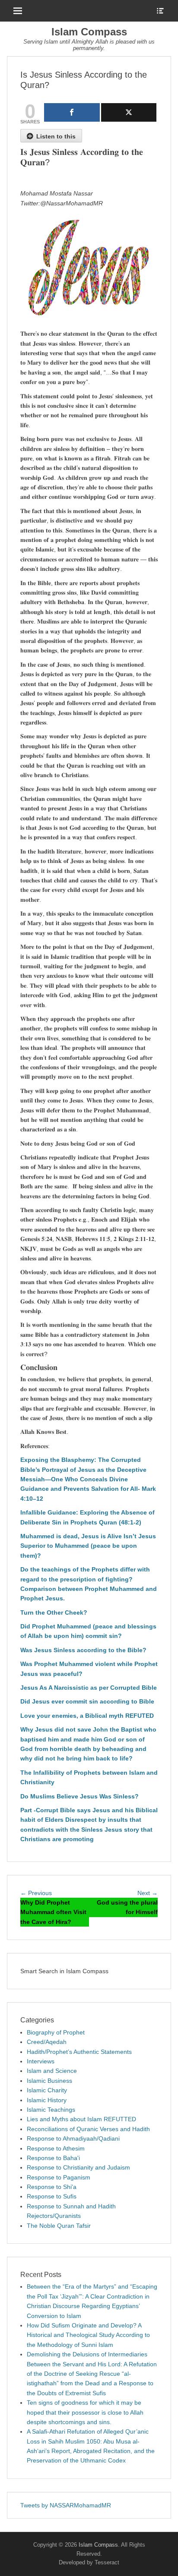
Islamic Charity (47, 2090)
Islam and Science (52, 2071)
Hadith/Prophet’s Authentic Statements (79, 2052)
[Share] (72, 112)
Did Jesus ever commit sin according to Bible (87, 1701)
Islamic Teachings (51, 2110)
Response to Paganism (59, 2177)
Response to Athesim (56, 2148)
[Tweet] (129, 112)
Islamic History (47, 2100)
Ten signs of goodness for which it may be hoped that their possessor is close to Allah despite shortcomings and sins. (85, 2412)
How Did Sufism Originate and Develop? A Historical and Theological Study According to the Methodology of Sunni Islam (88, 2335)
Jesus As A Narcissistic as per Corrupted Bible (89, 1688)
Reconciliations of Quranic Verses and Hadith (88, 2129)
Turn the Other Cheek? (54, 1612)
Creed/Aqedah (47, 2042)
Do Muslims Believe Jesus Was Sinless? (79, 1796)
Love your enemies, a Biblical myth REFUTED (87, 1716)
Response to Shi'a (52, 2187)
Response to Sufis (52, 2196)
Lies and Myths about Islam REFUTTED (81, 2119)
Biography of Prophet (56, 2032)
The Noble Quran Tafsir (59, 2226)
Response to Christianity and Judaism (78, 2167)
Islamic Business (49, 2081)
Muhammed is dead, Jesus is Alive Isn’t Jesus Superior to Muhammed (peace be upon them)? (88, 1546)
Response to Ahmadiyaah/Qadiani (73, 2138)
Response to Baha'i (53, 2158)
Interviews (41, 2061)
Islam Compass (89, 32)
